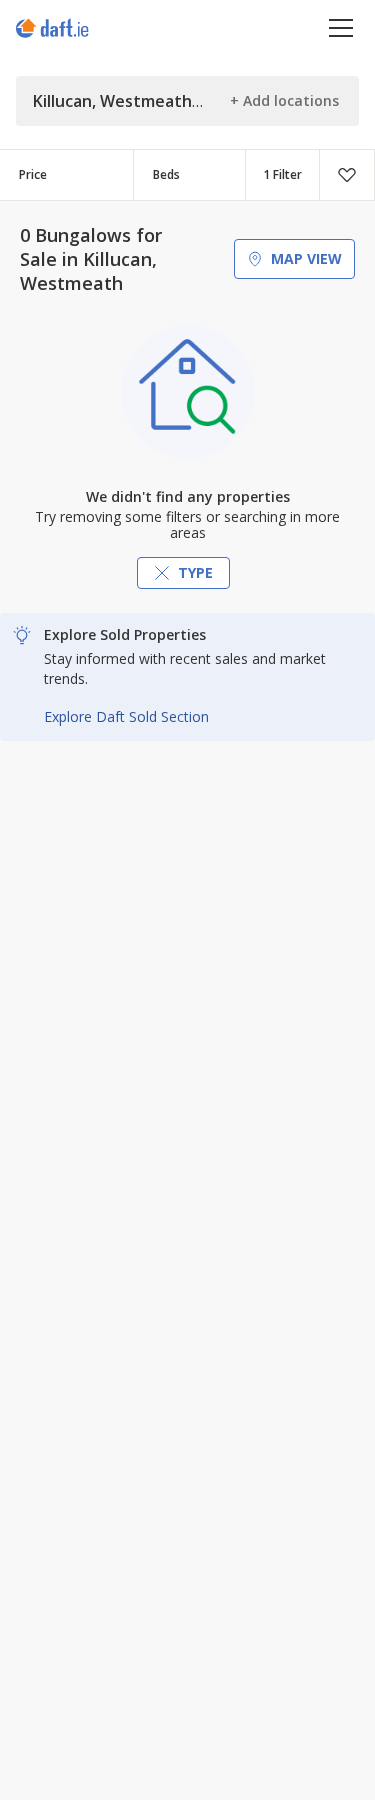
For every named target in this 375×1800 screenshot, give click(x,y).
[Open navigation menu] (341, 27)
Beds (166, 174)
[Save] (347, 175)
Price (33, 174)
